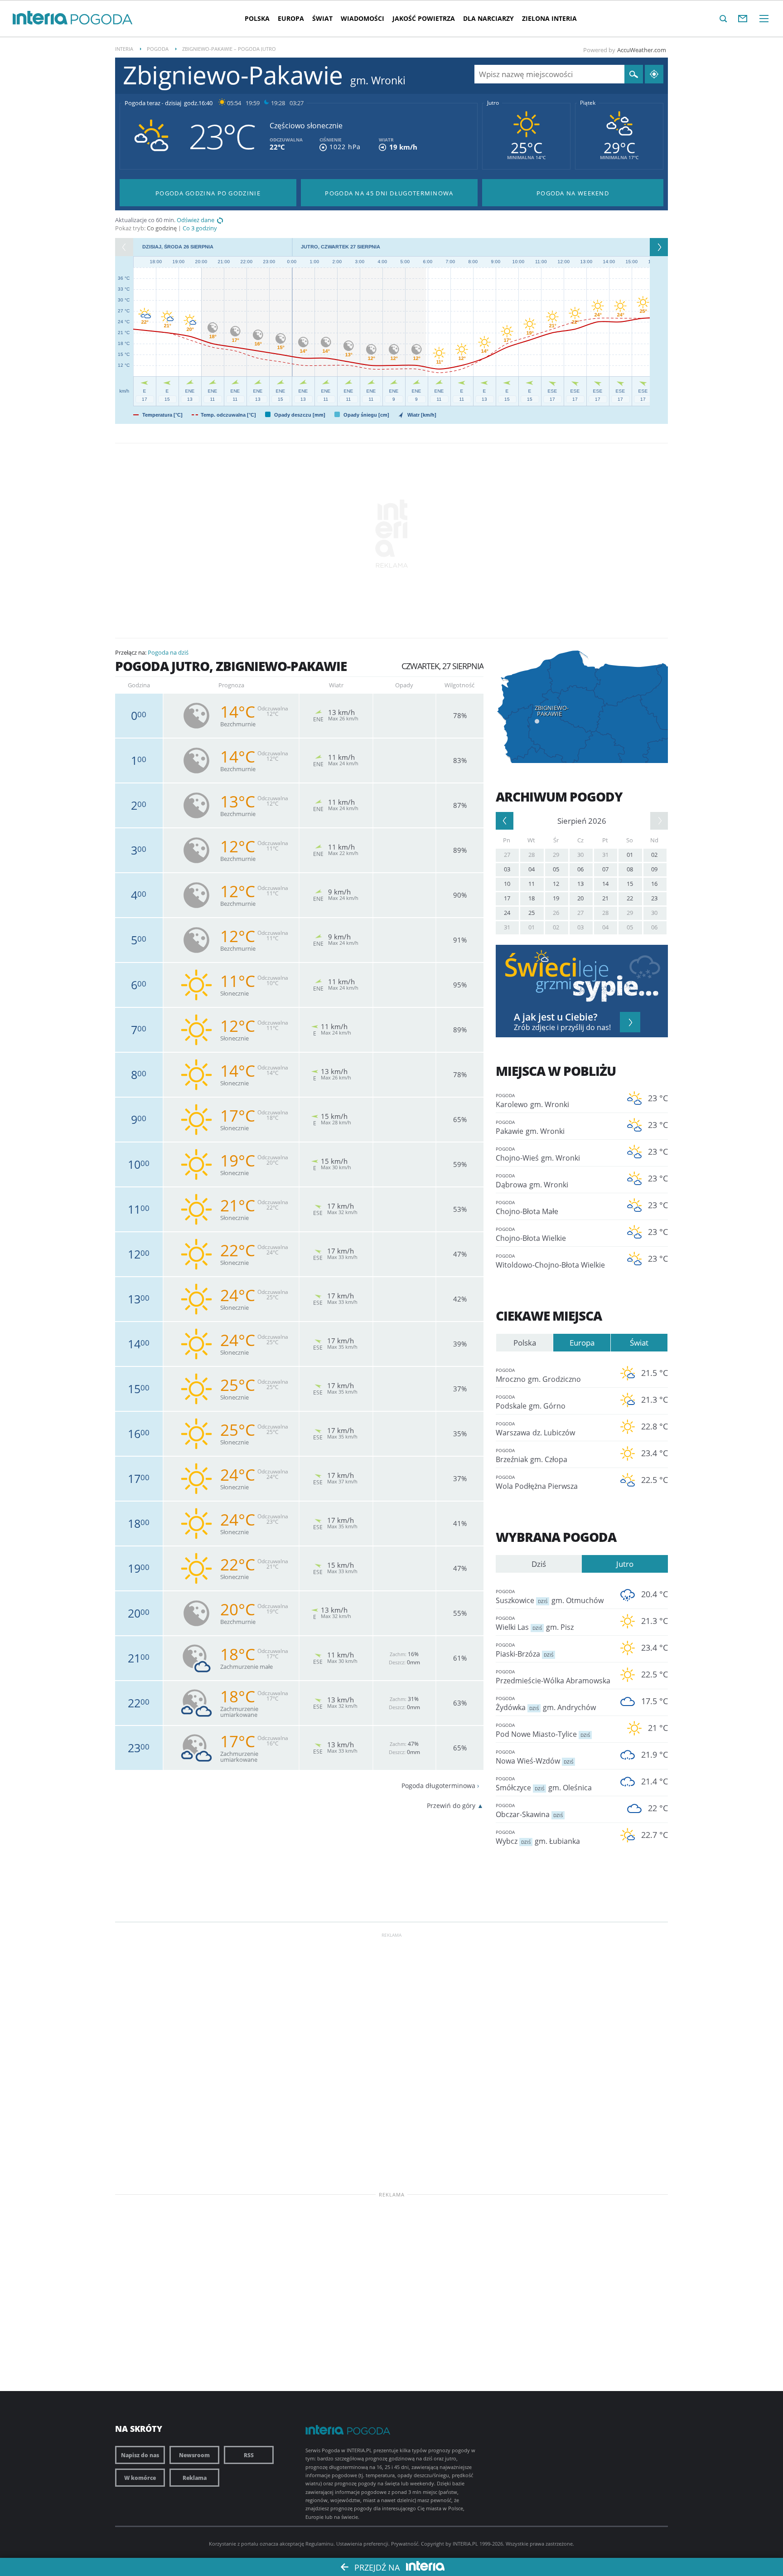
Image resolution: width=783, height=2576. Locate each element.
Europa (291, 18)
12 (556, 884)
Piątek (588, 103)
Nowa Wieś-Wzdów (534, 1757)
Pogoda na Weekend (573, 193)
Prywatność (405, 2544)
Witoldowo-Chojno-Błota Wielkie (550, 1261)
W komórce (140, 2478)
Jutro (493, 103)
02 (654, 855)
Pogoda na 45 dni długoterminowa (389, 193)
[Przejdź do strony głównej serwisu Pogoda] (102, 20)
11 (532, 884)
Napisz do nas (140, 2455)
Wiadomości (362, 18)
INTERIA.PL (465, 2544)
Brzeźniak (532, 1456)
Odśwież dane (196, 220)
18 (532, 898)
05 (556, 869)
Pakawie (530, 1128)
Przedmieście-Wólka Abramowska (553, 1677)
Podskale (531, 1402)
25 (532, 913)
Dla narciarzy (488, 18)
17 (507, 898)
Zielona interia (549, 18)
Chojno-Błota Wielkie (531, 1235)
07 (605, 869)
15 (630, 884)
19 (556, 898)
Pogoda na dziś (168, 652)
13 (580, 884)
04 (532, 869)
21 (605, 898)
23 (654, 898)
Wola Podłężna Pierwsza (537, 1482)
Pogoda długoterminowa (438, 1786)
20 (580, 898)
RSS (249, 2455)
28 (532, 855)
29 (556, 855)
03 (507, 869)
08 (630, 869)
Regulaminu (319, 2544)
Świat (322, 18)
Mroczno (538, 1375)
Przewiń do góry (451, 1806)
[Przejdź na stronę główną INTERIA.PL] (40, 18)
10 (507, 884)
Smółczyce (544, 1784)
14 (605, 884)
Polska (257, 18)
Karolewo (532, 1101)
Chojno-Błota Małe (527, 1208)
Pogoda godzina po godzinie (208, 193)
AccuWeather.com (642, 50)
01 (630, 855)
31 (605, 855)
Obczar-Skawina (529, 1811)
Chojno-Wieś (538, 1154)
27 (507, 855)
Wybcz (538, 1837)
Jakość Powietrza (424, 18)
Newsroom (194, 2455)
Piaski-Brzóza (524, 1650)
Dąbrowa (532, 1181)
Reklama (195, 2478)
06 (580, 869)
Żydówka (546, 1704)
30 (580, 855)
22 (630, 898)
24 (507, 913)
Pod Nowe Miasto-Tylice (543, 1730)
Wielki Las (535, 1623)
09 (654, 869)
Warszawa (535, 1429)
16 (654, 884)
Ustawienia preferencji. (363, 2544)
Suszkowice (550, 1597)
